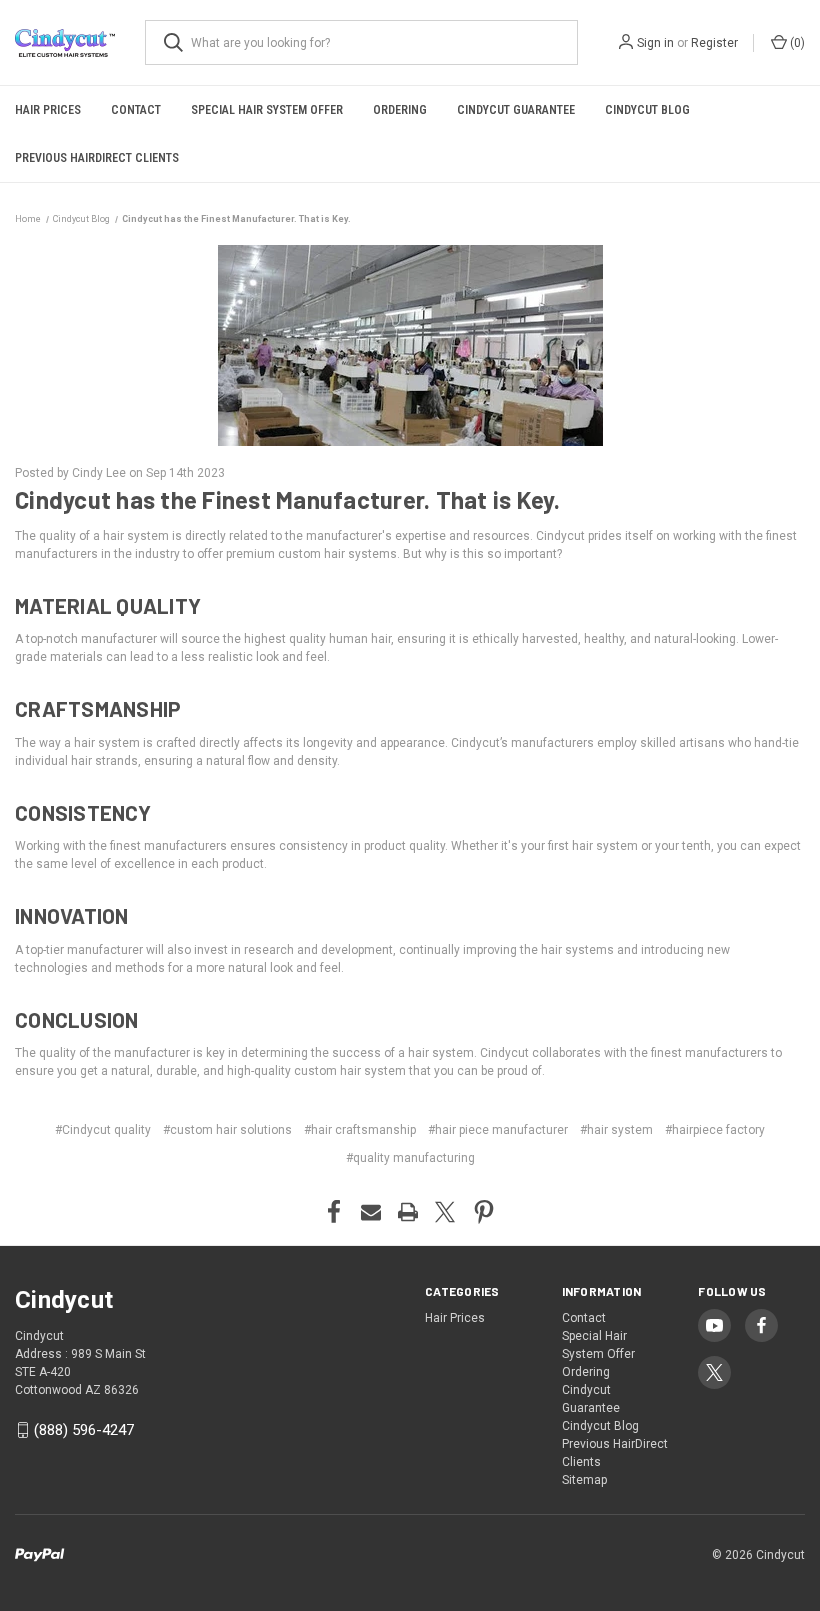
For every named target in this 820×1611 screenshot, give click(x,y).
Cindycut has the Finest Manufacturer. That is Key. (288, 499)
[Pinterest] (484, 1212)
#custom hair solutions (227, 1130)
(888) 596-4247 (84, 1430)
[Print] (408, 1212)
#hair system (616, 1130)
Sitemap (584, 1480)
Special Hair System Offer (267, 110)
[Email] (371, 1212)
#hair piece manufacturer (498, 1130)
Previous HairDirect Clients (97, 158)
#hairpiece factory (715, 1130)
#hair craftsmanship (360, 1130)
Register (714, 43)
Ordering (400, 110)
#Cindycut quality (103, 1130)
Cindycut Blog (647, 110)
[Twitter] (445, 1212)
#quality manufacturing (410, 1158)
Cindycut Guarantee (516, 110)
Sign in (655, 43)
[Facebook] (334, 1212)
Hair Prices (48, 110)
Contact (136, 110)
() (796, 43)
